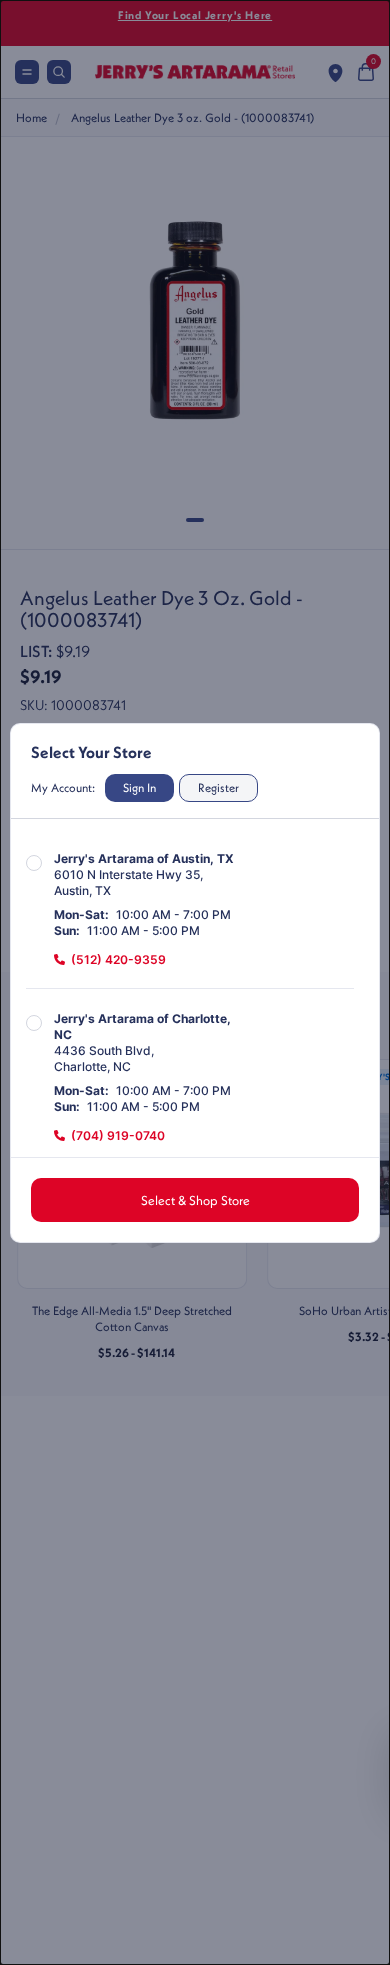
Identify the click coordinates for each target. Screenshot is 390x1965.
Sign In (139, 787)
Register (218, 787)
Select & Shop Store (195, 1200)
